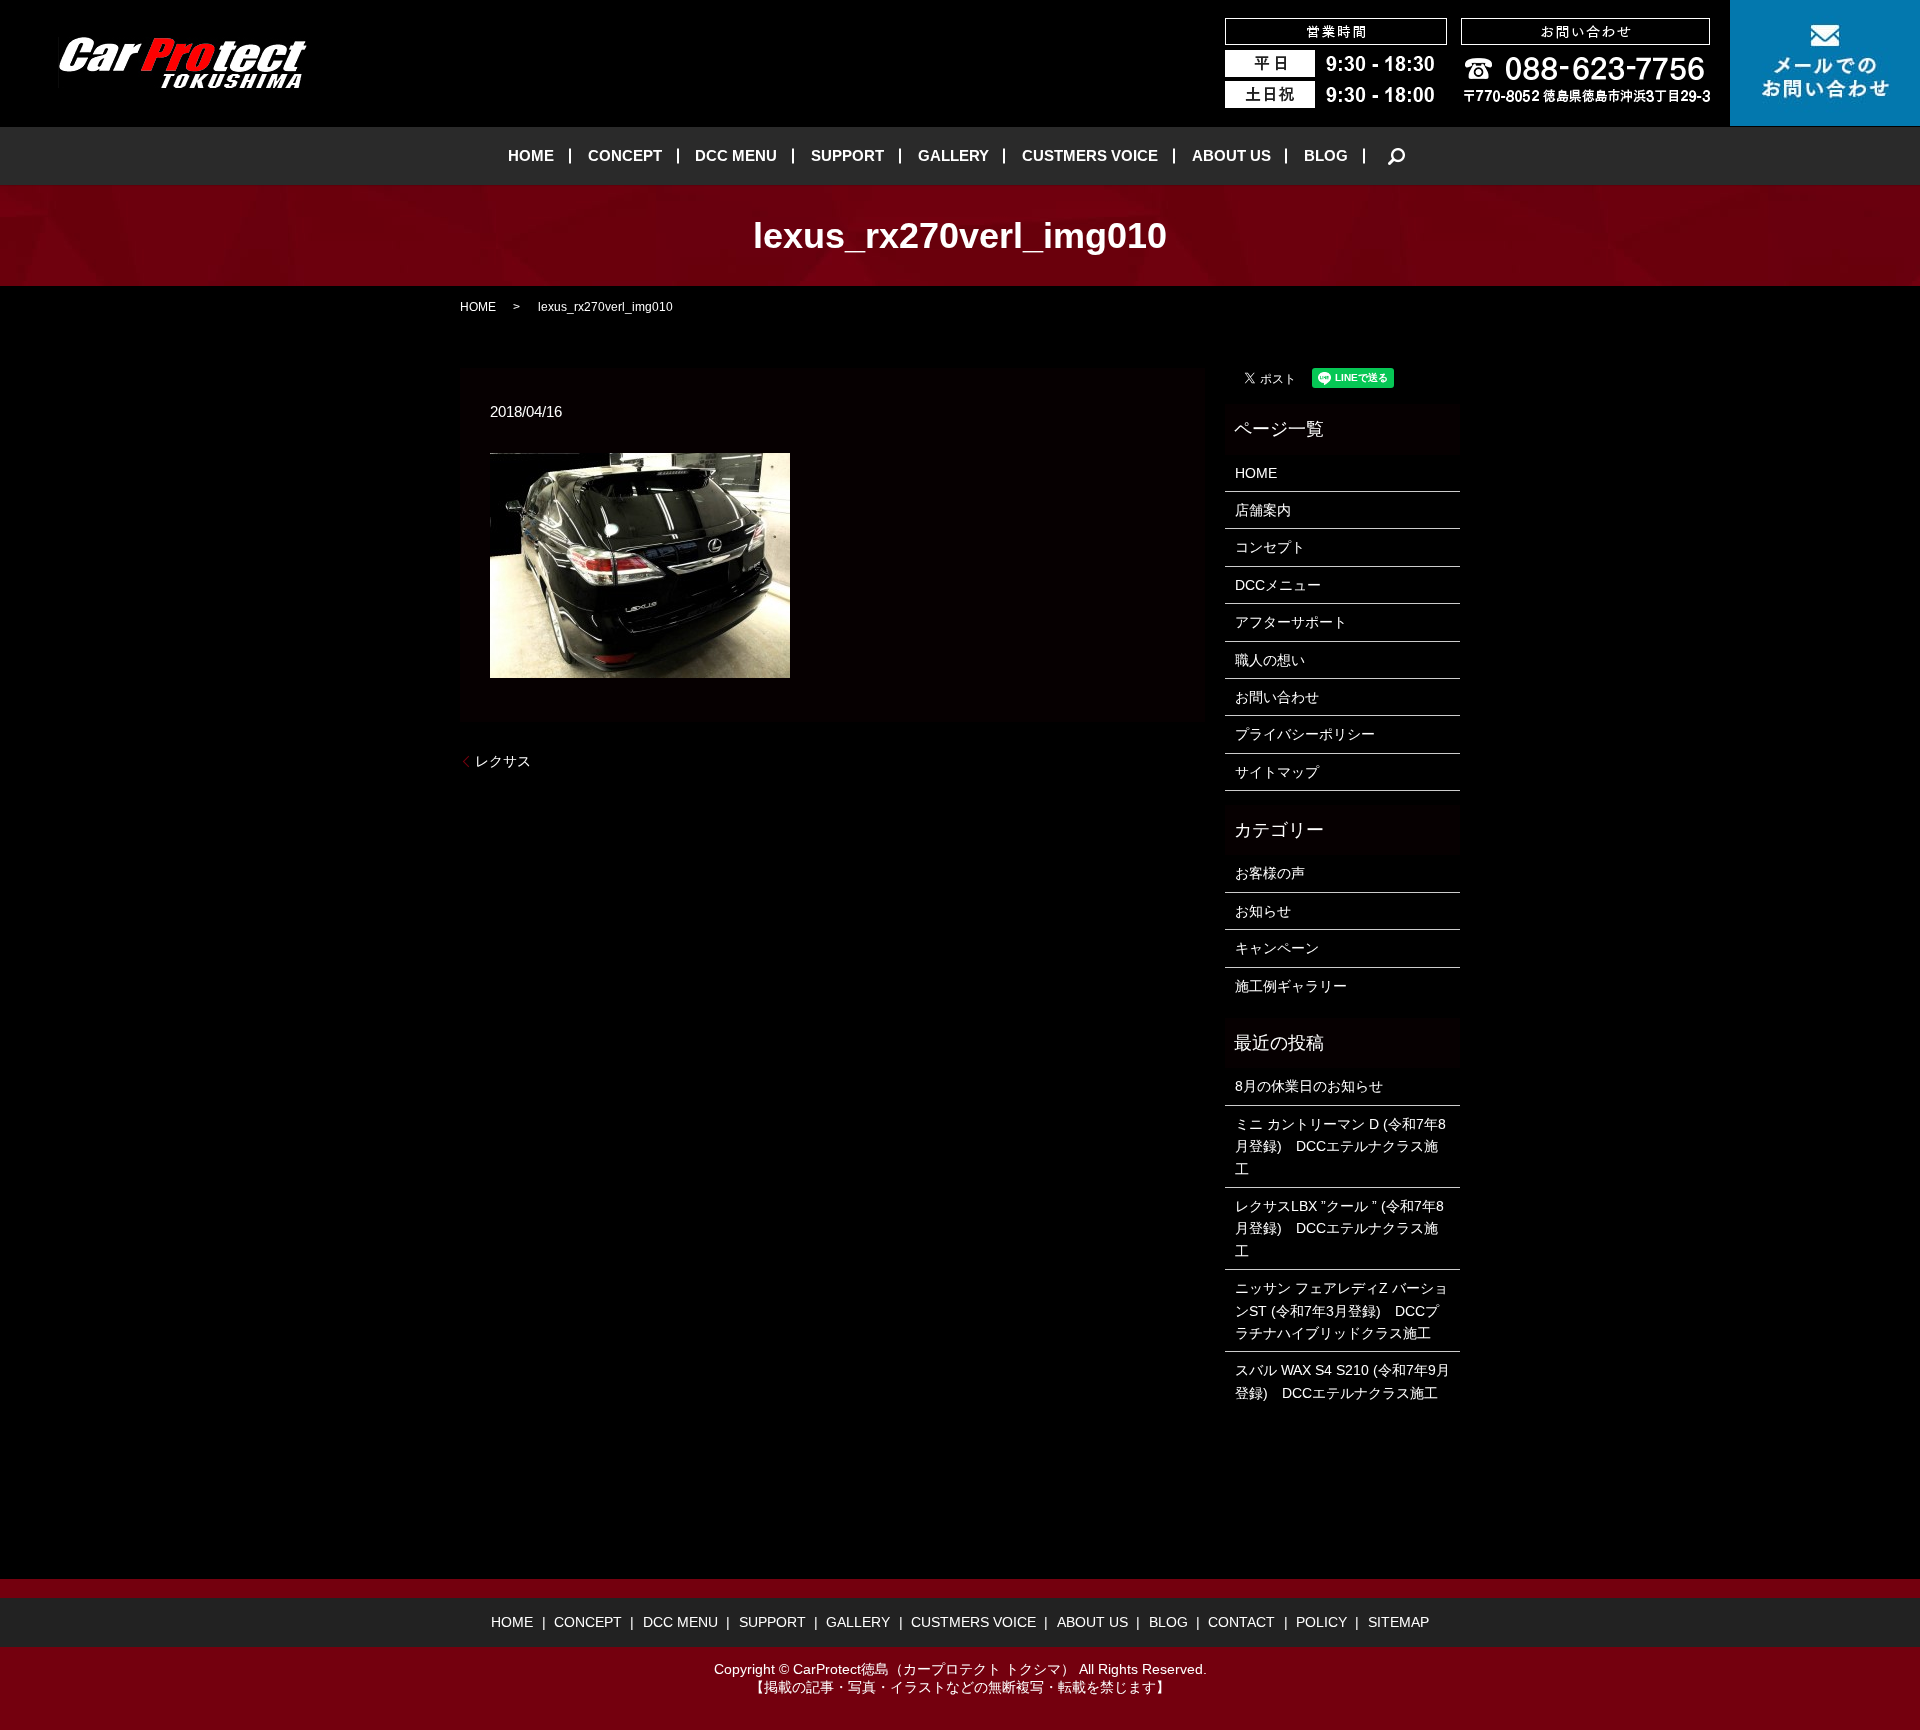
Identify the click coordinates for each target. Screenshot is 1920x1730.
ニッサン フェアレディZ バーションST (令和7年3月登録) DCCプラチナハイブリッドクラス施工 (1341, 1310)
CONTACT (1241, 1622)
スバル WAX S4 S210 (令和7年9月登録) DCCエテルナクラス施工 (1342, 1381)
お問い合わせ (1277, 697)
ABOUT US (1231, 155)
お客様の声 (1270, 873)
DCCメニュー (1278, 585)
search (1397, 156)
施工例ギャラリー (1291, 986)
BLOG (1326, 155)
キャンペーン (1277, 948)
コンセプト (1270, 547)
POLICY (1321, 1622)
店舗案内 (1263, 510)
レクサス (503, 761)
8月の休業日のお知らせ (1309, 1086)
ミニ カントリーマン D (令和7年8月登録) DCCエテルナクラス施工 (1340, 1146)
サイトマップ (1277, 772)
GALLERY (953, 155)
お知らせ (1263, 911)
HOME (531, 155)
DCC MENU (736, 155)
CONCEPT (625, 155)
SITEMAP (1398, 1622)
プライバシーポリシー (1305, 734)
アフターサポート (1291, 622)
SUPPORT (847, 155)
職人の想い (1270, 660)
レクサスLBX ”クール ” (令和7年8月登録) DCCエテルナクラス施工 (1339, 1228)
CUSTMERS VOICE (1090, 155)
